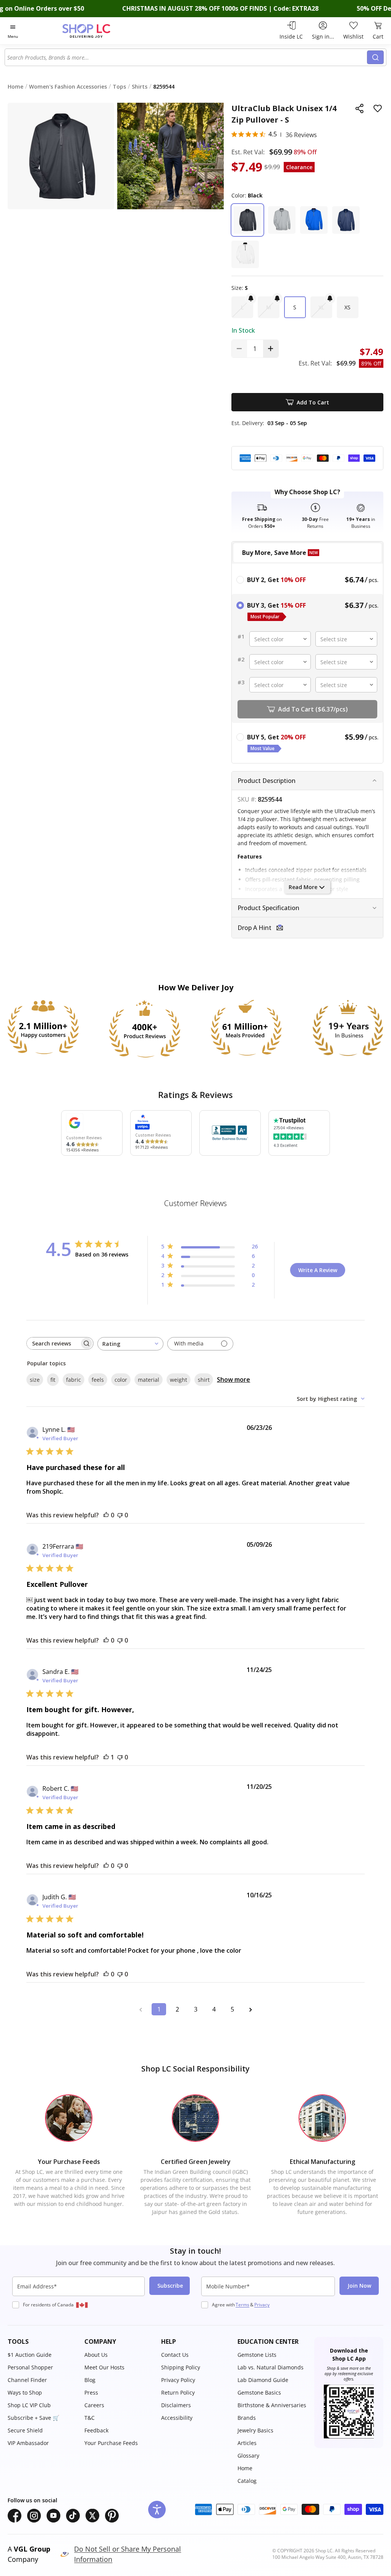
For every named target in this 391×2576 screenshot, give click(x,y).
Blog (90, 2380)
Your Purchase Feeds (111, 2443)
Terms (242, 2305)
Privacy (262, 2305)
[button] (247, 220)
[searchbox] (53, 1343)
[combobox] (186, 57)
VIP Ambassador (28, 2443)
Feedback (96, 2430)
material (149, 1380)
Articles (247, 2443)
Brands (247, 2418)
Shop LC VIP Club (29, 2405)
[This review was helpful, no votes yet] (106, 1515)
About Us (96, 2355)
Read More (303, 887)
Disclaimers (176, 2405)
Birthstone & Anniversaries (272, 2405)
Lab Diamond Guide (263, 2380)
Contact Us (175, 2355)
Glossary (248, 2456)
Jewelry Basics (255, 2430)
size (35, 1380)
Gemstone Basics (259, 2392)
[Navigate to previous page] (141, 2009)
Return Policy (178, 2392)
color (121, 1380)
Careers (94, 2405)
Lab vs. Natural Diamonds (271, 2367)
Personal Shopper (30, 2367)
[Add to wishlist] (378, 108)
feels (98, 1380)
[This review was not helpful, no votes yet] (120, 1515)
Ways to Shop (25, 2392)
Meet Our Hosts (104, 2367)
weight (179, 1380)
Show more (233, 1379)
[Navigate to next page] (250, 2009)
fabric (74, 1380)
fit (53, 1380)
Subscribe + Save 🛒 (33, 2418)
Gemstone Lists (257, 2355)
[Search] (375, 57)
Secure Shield (25, 2430)
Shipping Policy (181, 2367)
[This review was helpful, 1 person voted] (106, 1757)
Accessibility (177, 2418)
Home (245, 2468)
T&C (90, 2418)
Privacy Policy (178, 2380)
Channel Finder (27, 2380)
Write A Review (318, 1270)
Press (91, 2392)
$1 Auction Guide (30, 2355)
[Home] (100, 31)
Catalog (247, 2481)
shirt (204, 1380)
